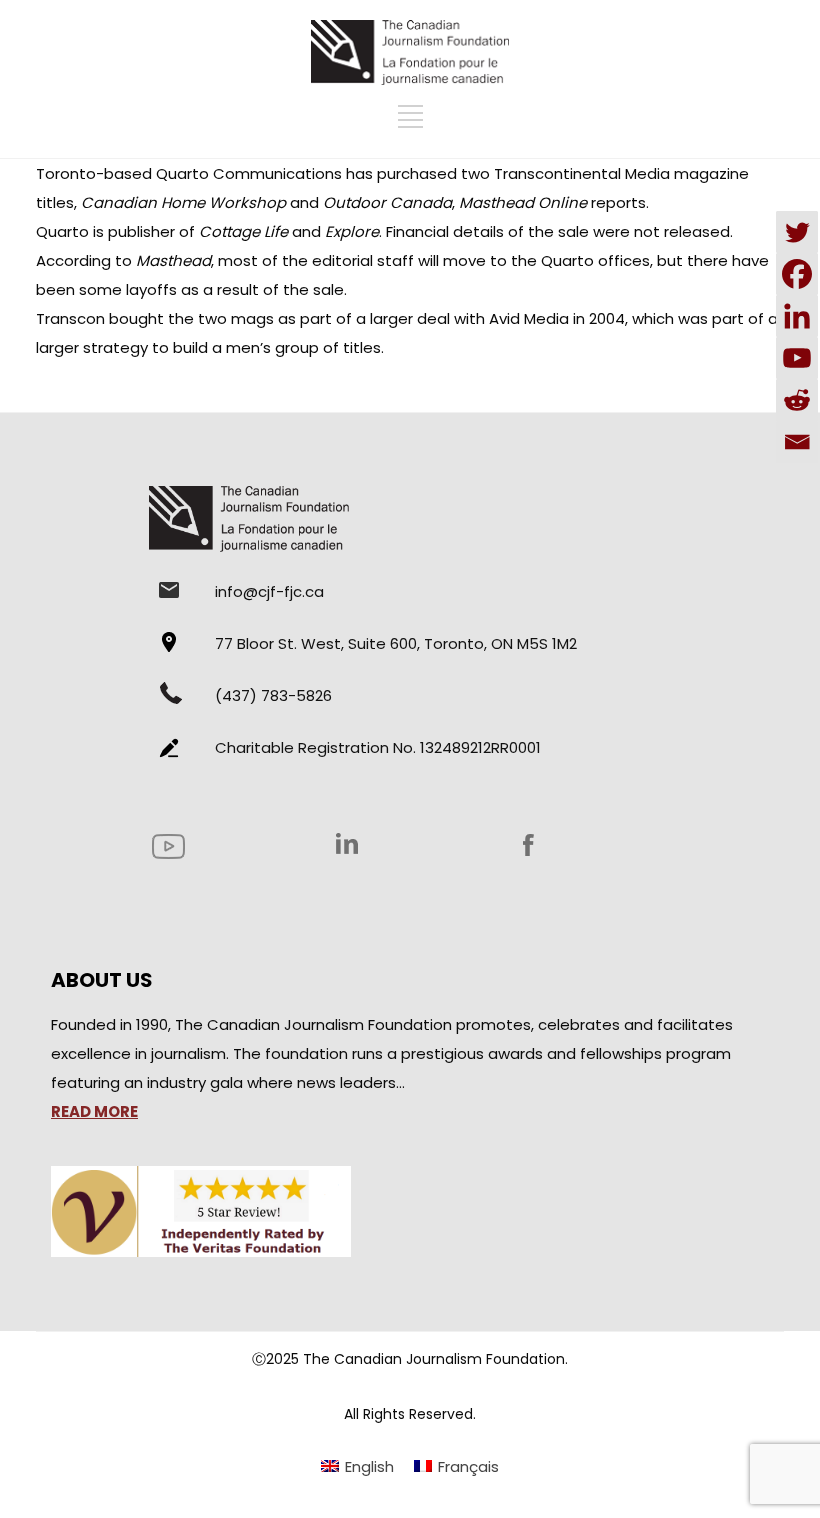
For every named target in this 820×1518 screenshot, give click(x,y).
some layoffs (128, 289)
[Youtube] (797, 358)
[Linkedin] (797, 316)
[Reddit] (797, 400)
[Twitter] (797, 232)
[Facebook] (797, 274)
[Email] (797, 442)
